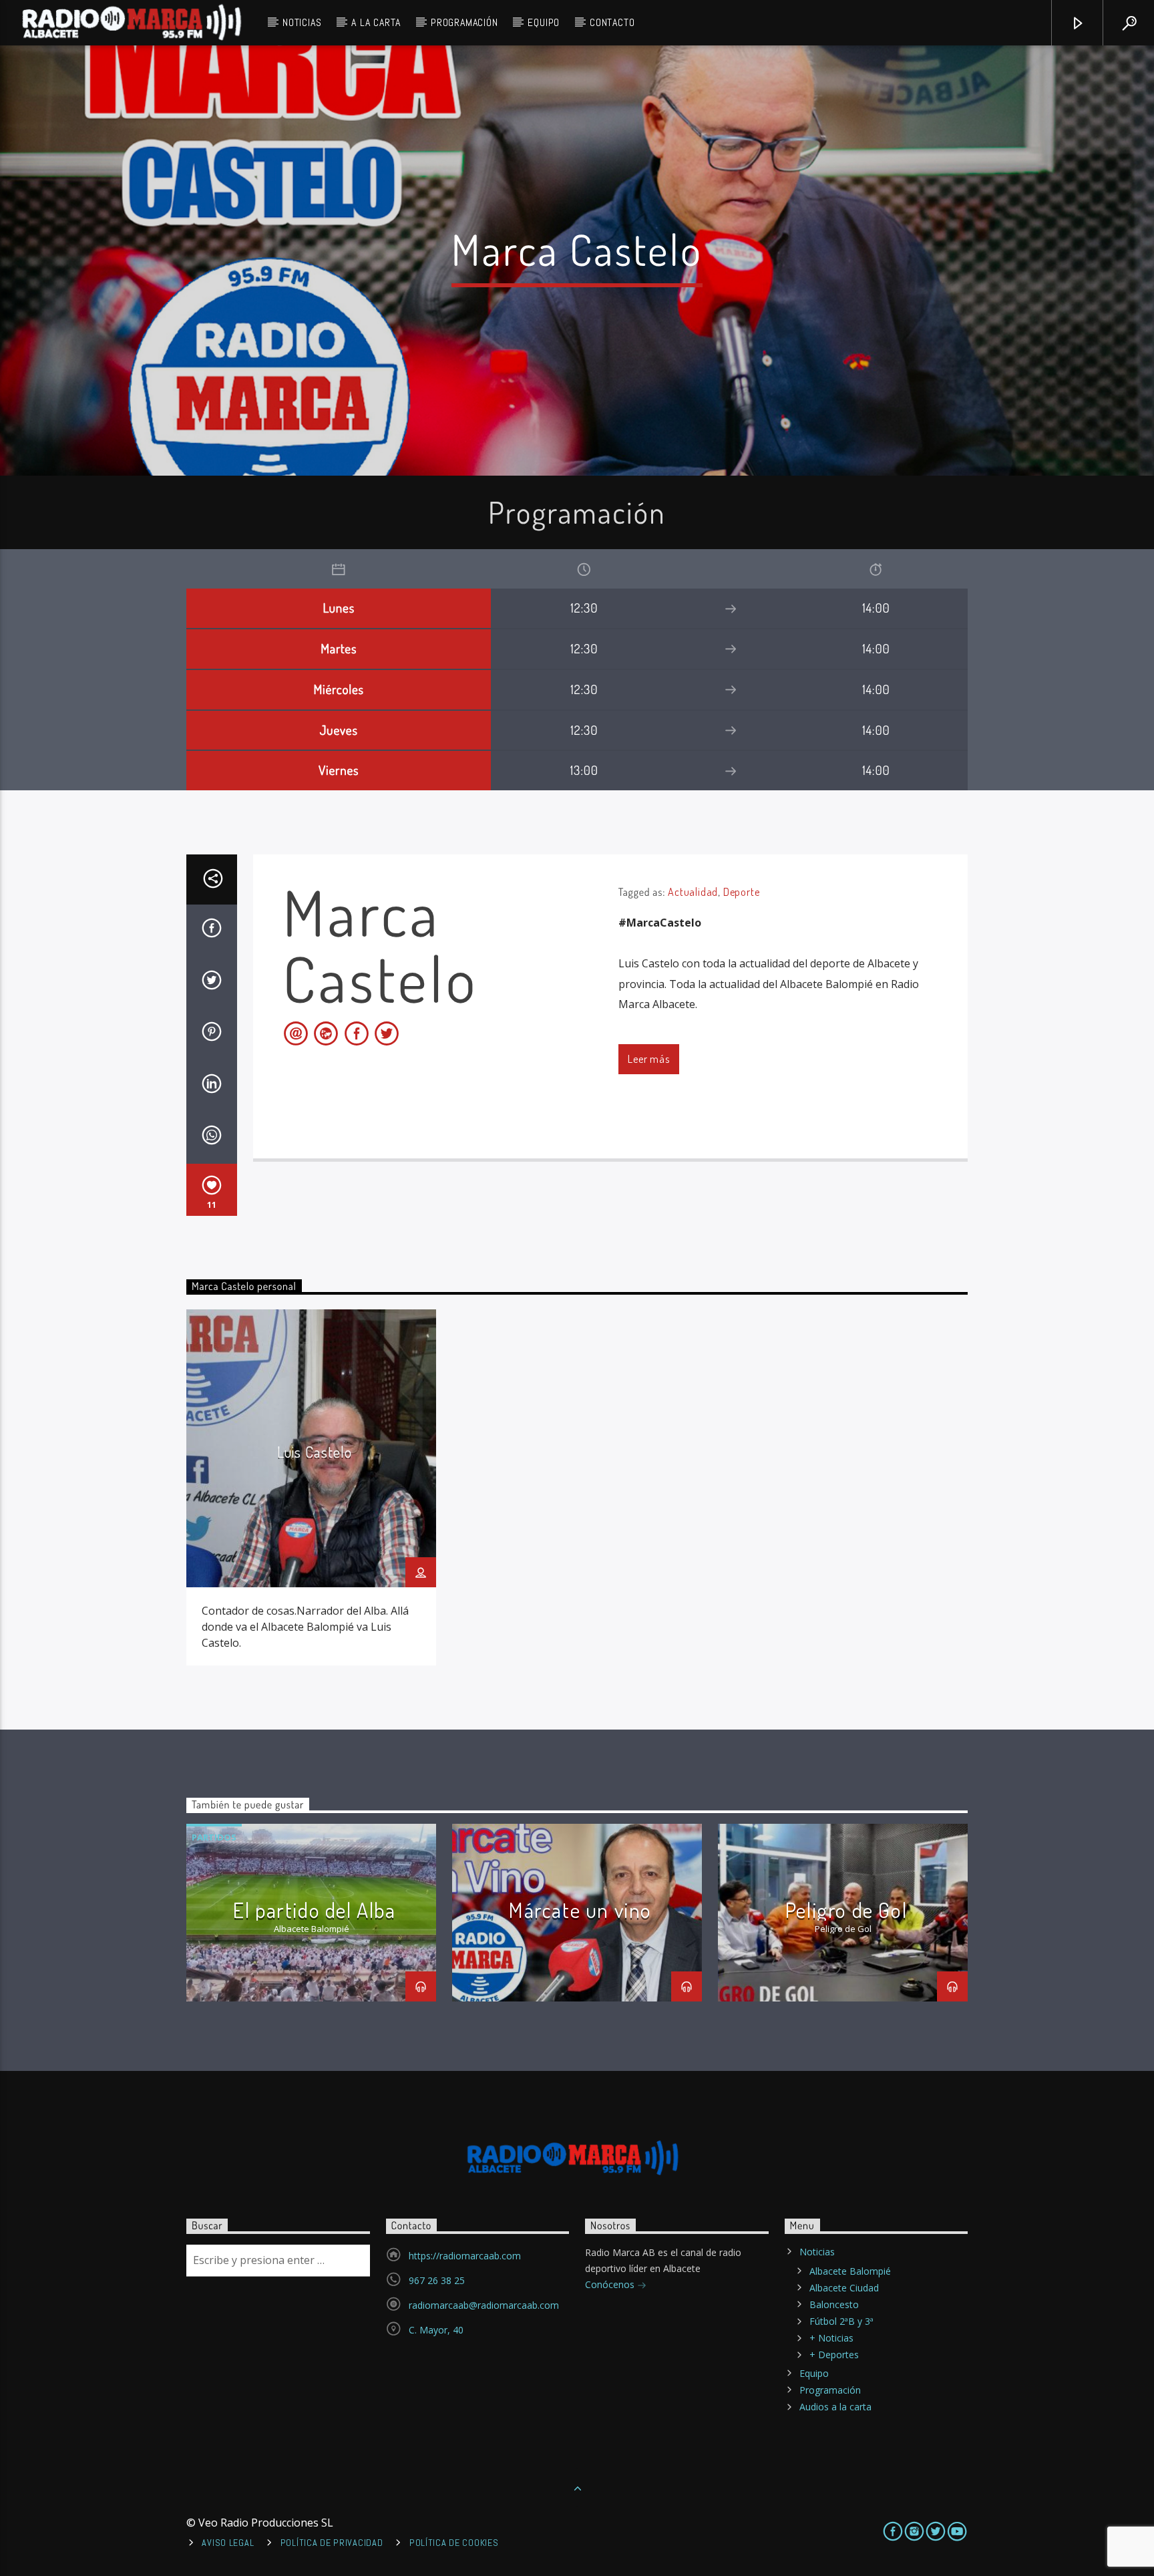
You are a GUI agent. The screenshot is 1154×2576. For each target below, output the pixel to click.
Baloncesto (834, 2304)
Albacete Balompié (850, 2271)
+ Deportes (834, 2355)
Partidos (214, 1837)
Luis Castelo (315, 1452)
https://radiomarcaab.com (465, 2256)
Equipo (544, 22)
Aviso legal (228, 2543)
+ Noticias (831, 2338)
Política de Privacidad (332, 2543)
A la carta (376, 22)
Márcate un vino (580, 1910)
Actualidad (693, 892)
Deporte (742, 892)
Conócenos (611, 2284)
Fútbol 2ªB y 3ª (841, 2321)
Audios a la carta (835, 2407)
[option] (311, 1487)
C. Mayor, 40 (436, 2330)
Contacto (612, 22)
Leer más (648, 1059)
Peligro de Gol (846, 1910)
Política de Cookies (454, 2543)
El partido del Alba (314, 1910)
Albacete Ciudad (844, 2288)
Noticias (302, 22)
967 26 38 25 (437, 2280)
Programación (464, 22)
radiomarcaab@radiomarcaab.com (484, 2305)
